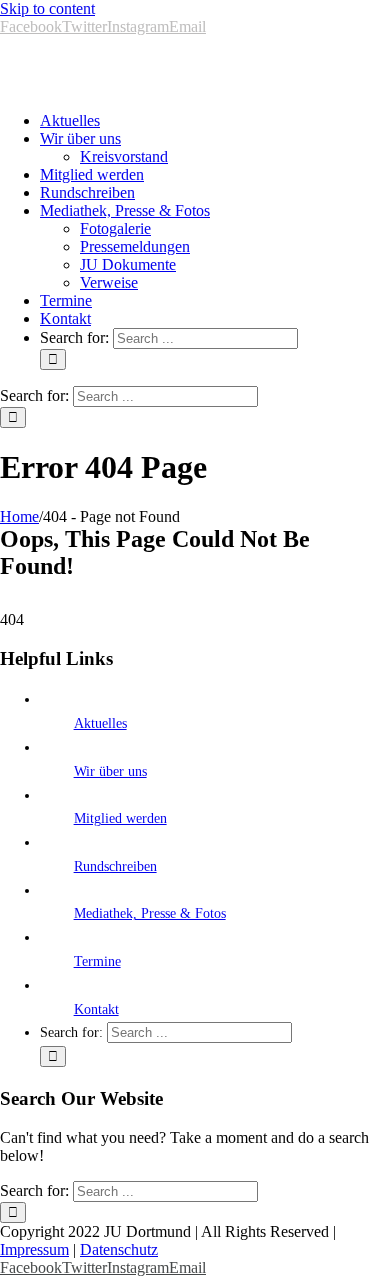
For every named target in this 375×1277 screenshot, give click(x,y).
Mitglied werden (120, 818)
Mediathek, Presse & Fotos (150, 913)
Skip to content (47, 8)
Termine (97, 961)
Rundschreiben (115, 866)
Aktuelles (100, 723)
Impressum (34, 1249)
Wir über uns (110, 771)
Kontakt (96, 1009)
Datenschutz (119, 1249)
